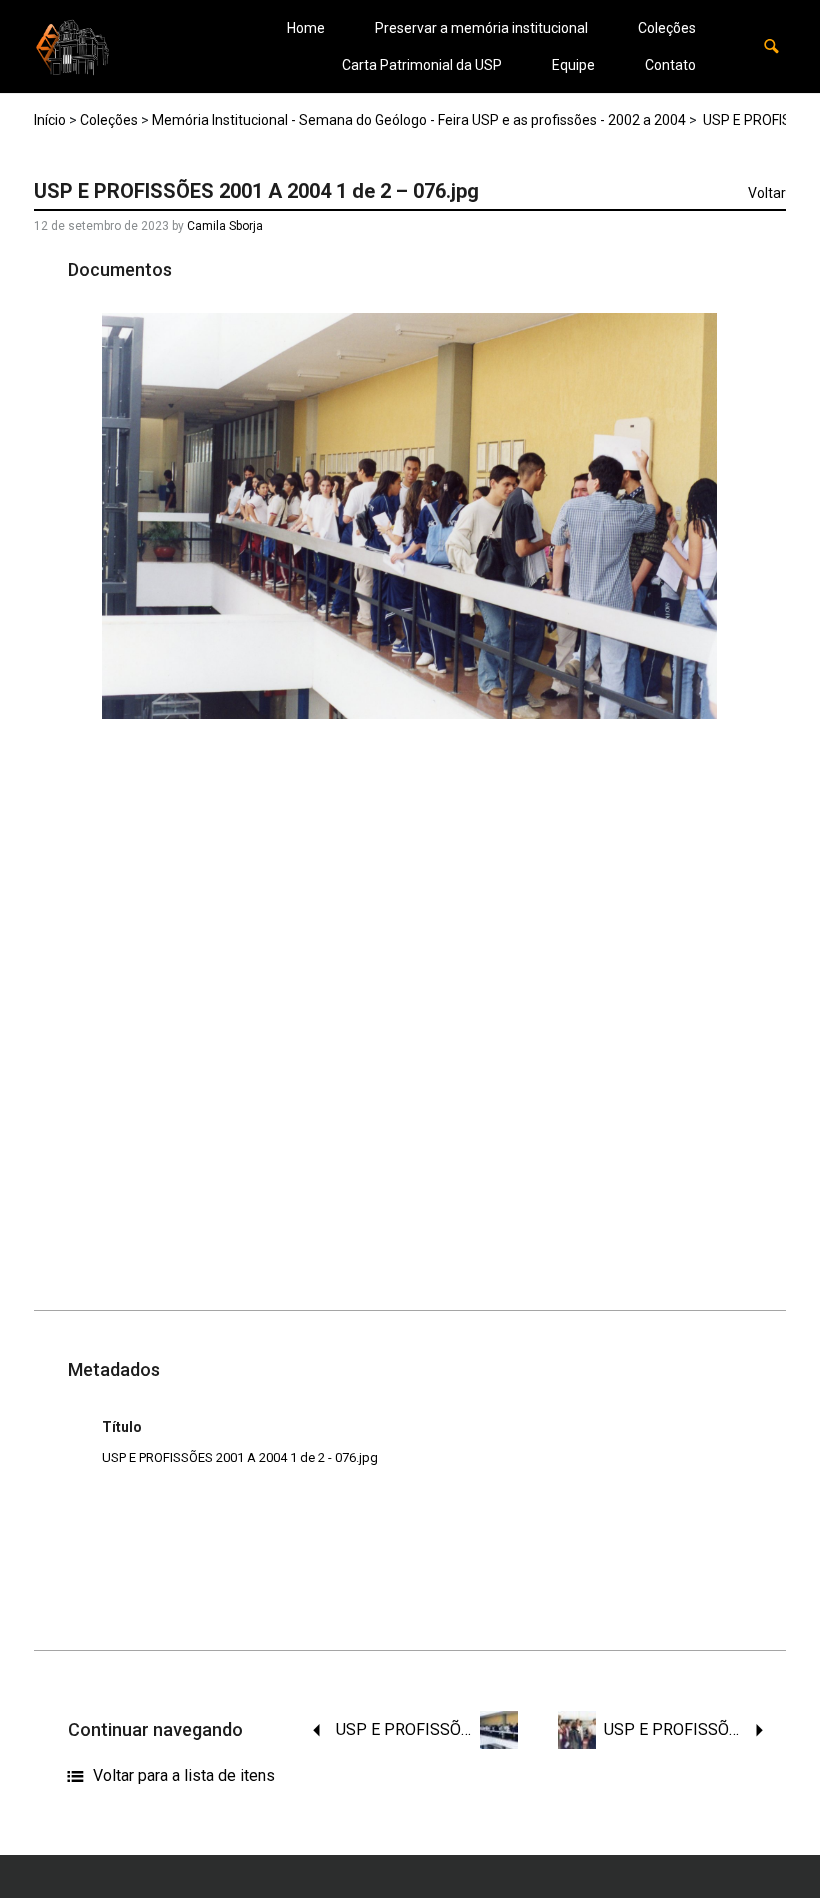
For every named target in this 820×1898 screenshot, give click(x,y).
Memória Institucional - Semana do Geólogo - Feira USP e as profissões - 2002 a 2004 (419, 120)
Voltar (767, 193)
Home (306, 28)
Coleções (667, 28)
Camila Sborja (225, 226)
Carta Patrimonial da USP (422, 65)
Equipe (573, 65)
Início (50, 120)
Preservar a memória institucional (481, 28)
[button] (771, 46)
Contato (670, 65)
